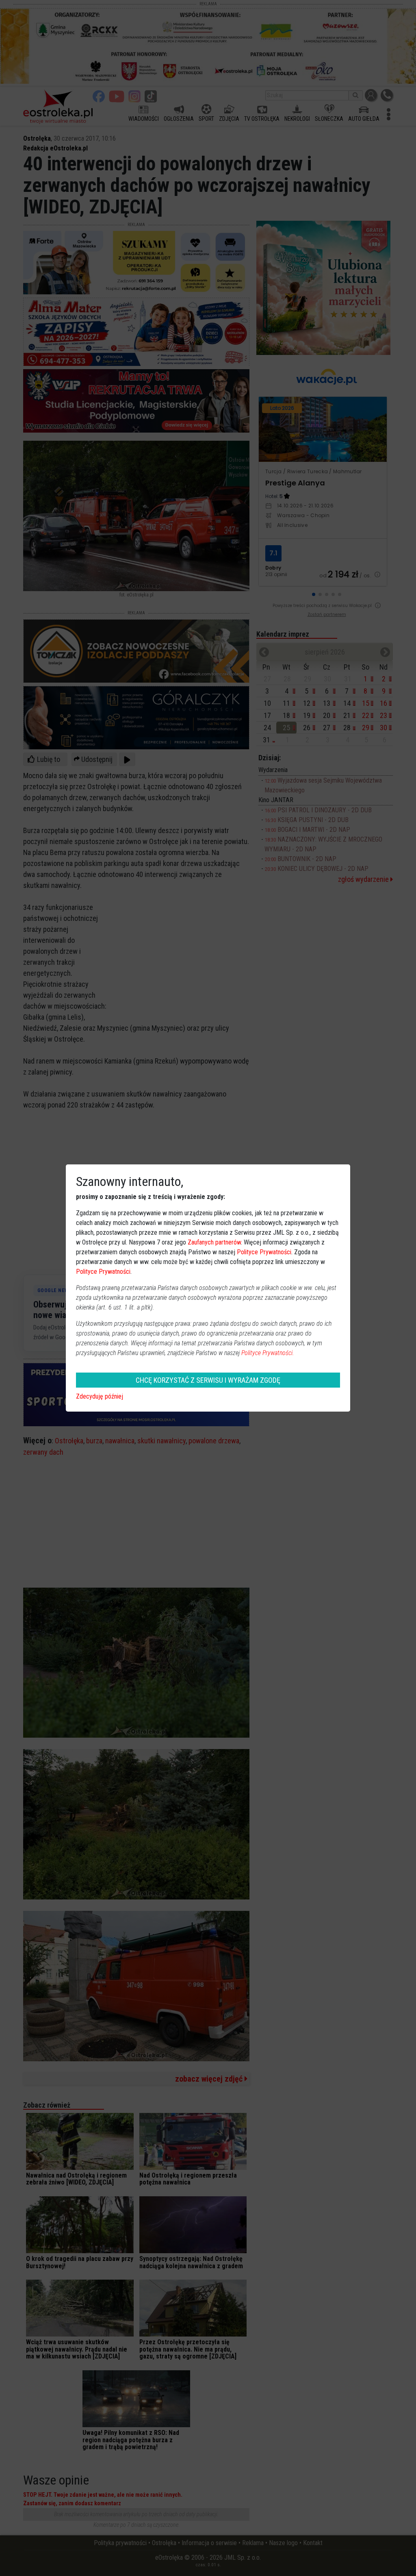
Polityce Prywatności (264, 1252)
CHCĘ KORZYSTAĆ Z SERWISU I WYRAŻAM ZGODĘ (208, 1380)
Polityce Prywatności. (268, 1353)
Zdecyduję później (100, 1396)
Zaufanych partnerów (214, 1242)
